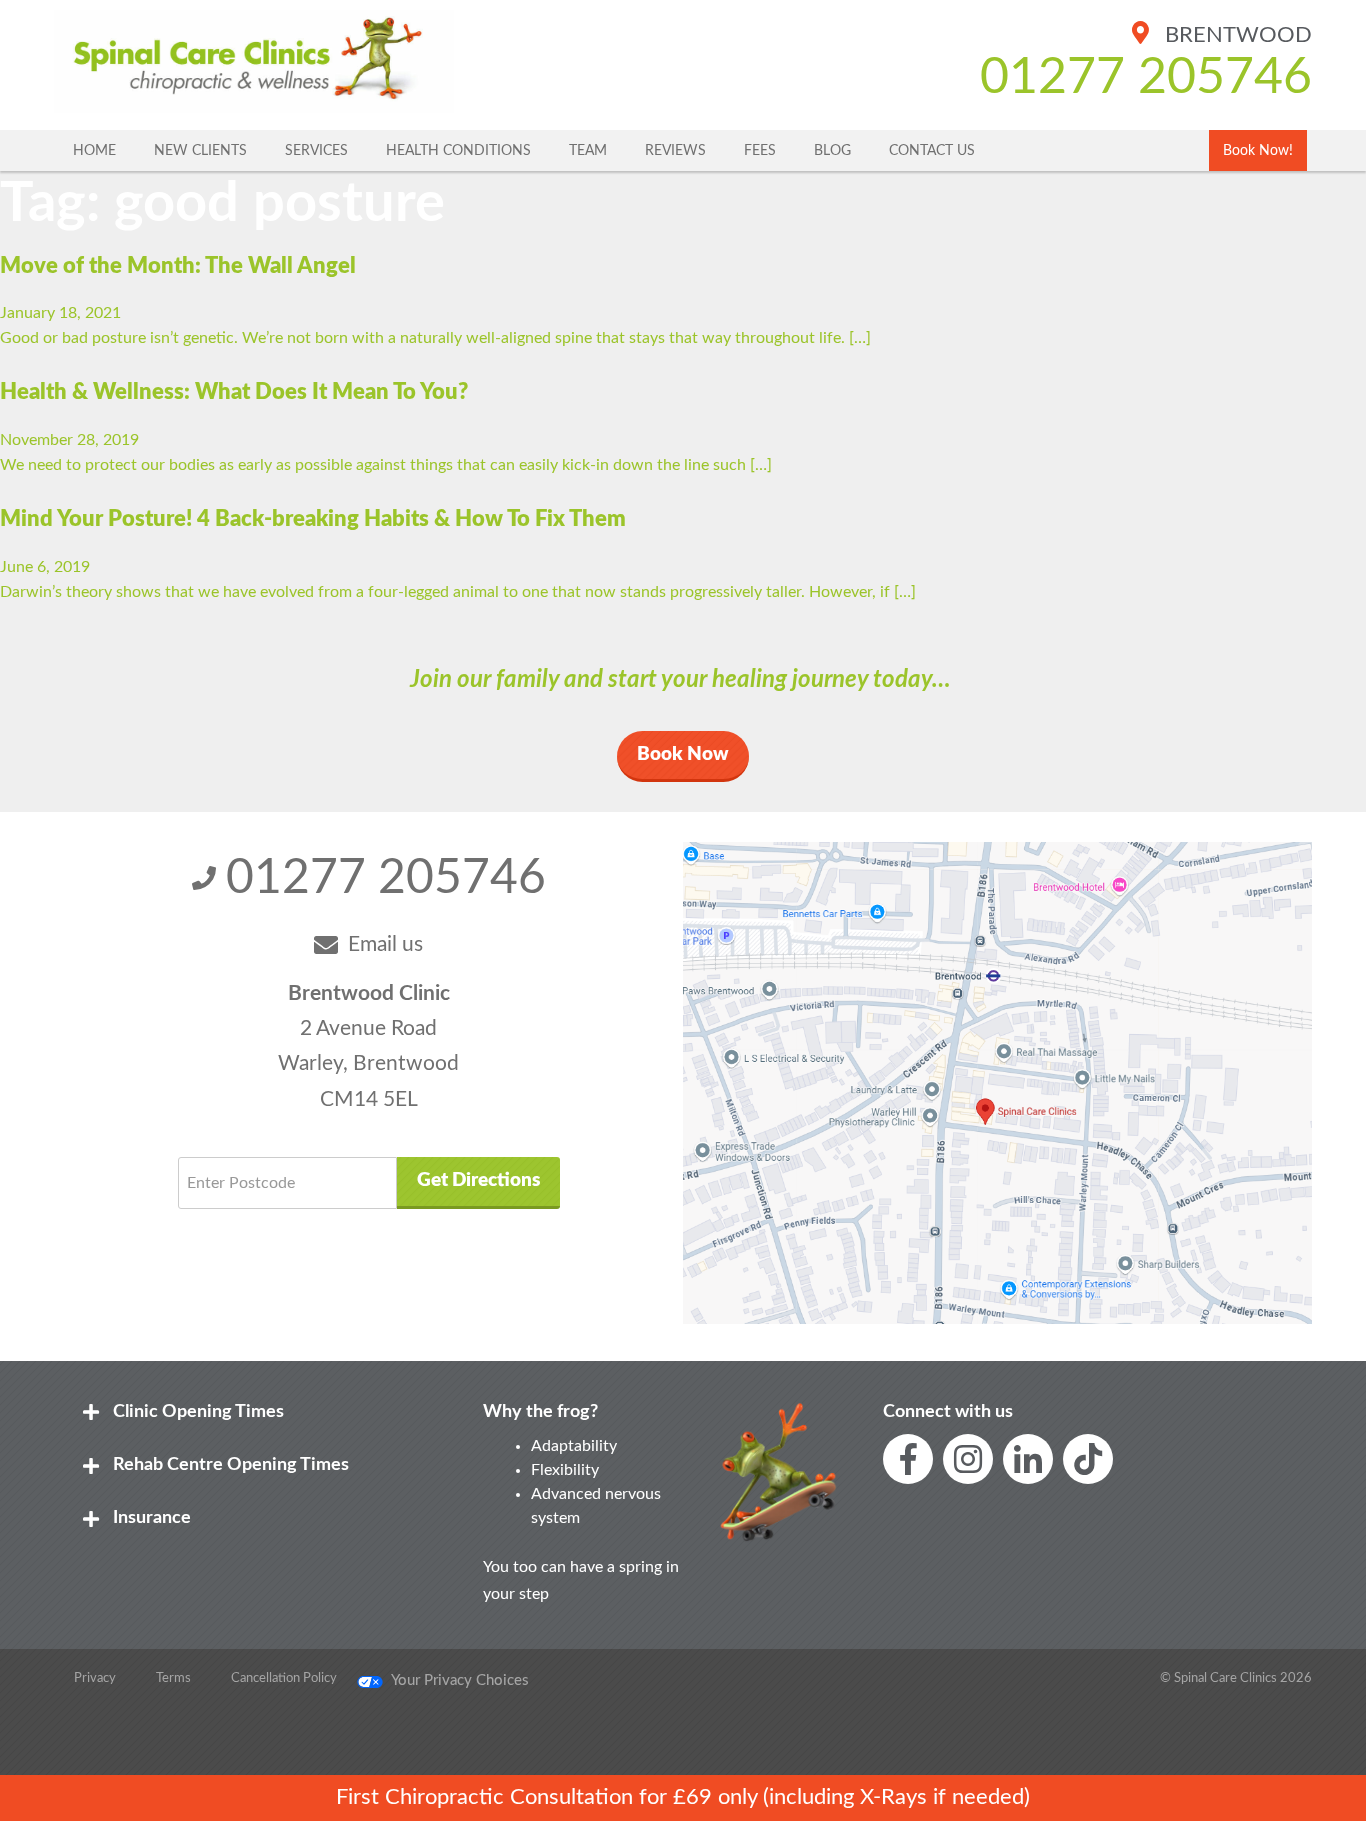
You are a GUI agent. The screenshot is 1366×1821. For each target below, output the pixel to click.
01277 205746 (1146, 78)
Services (316, 150)
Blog (832, 150)
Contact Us (932, 150)
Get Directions (478, 1180)
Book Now (683, 754)
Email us (385, 944)
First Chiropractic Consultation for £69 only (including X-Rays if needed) (683, 1797)
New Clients (200, 150)
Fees (760, 150)
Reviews (675, 150)
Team (588, 150)
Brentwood (1235, 35)
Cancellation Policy (284, 1678)
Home (94, 150)
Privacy (95, 1678)
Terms (173, 1678)
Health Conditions (458, 150)
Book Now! (1258, 150)
